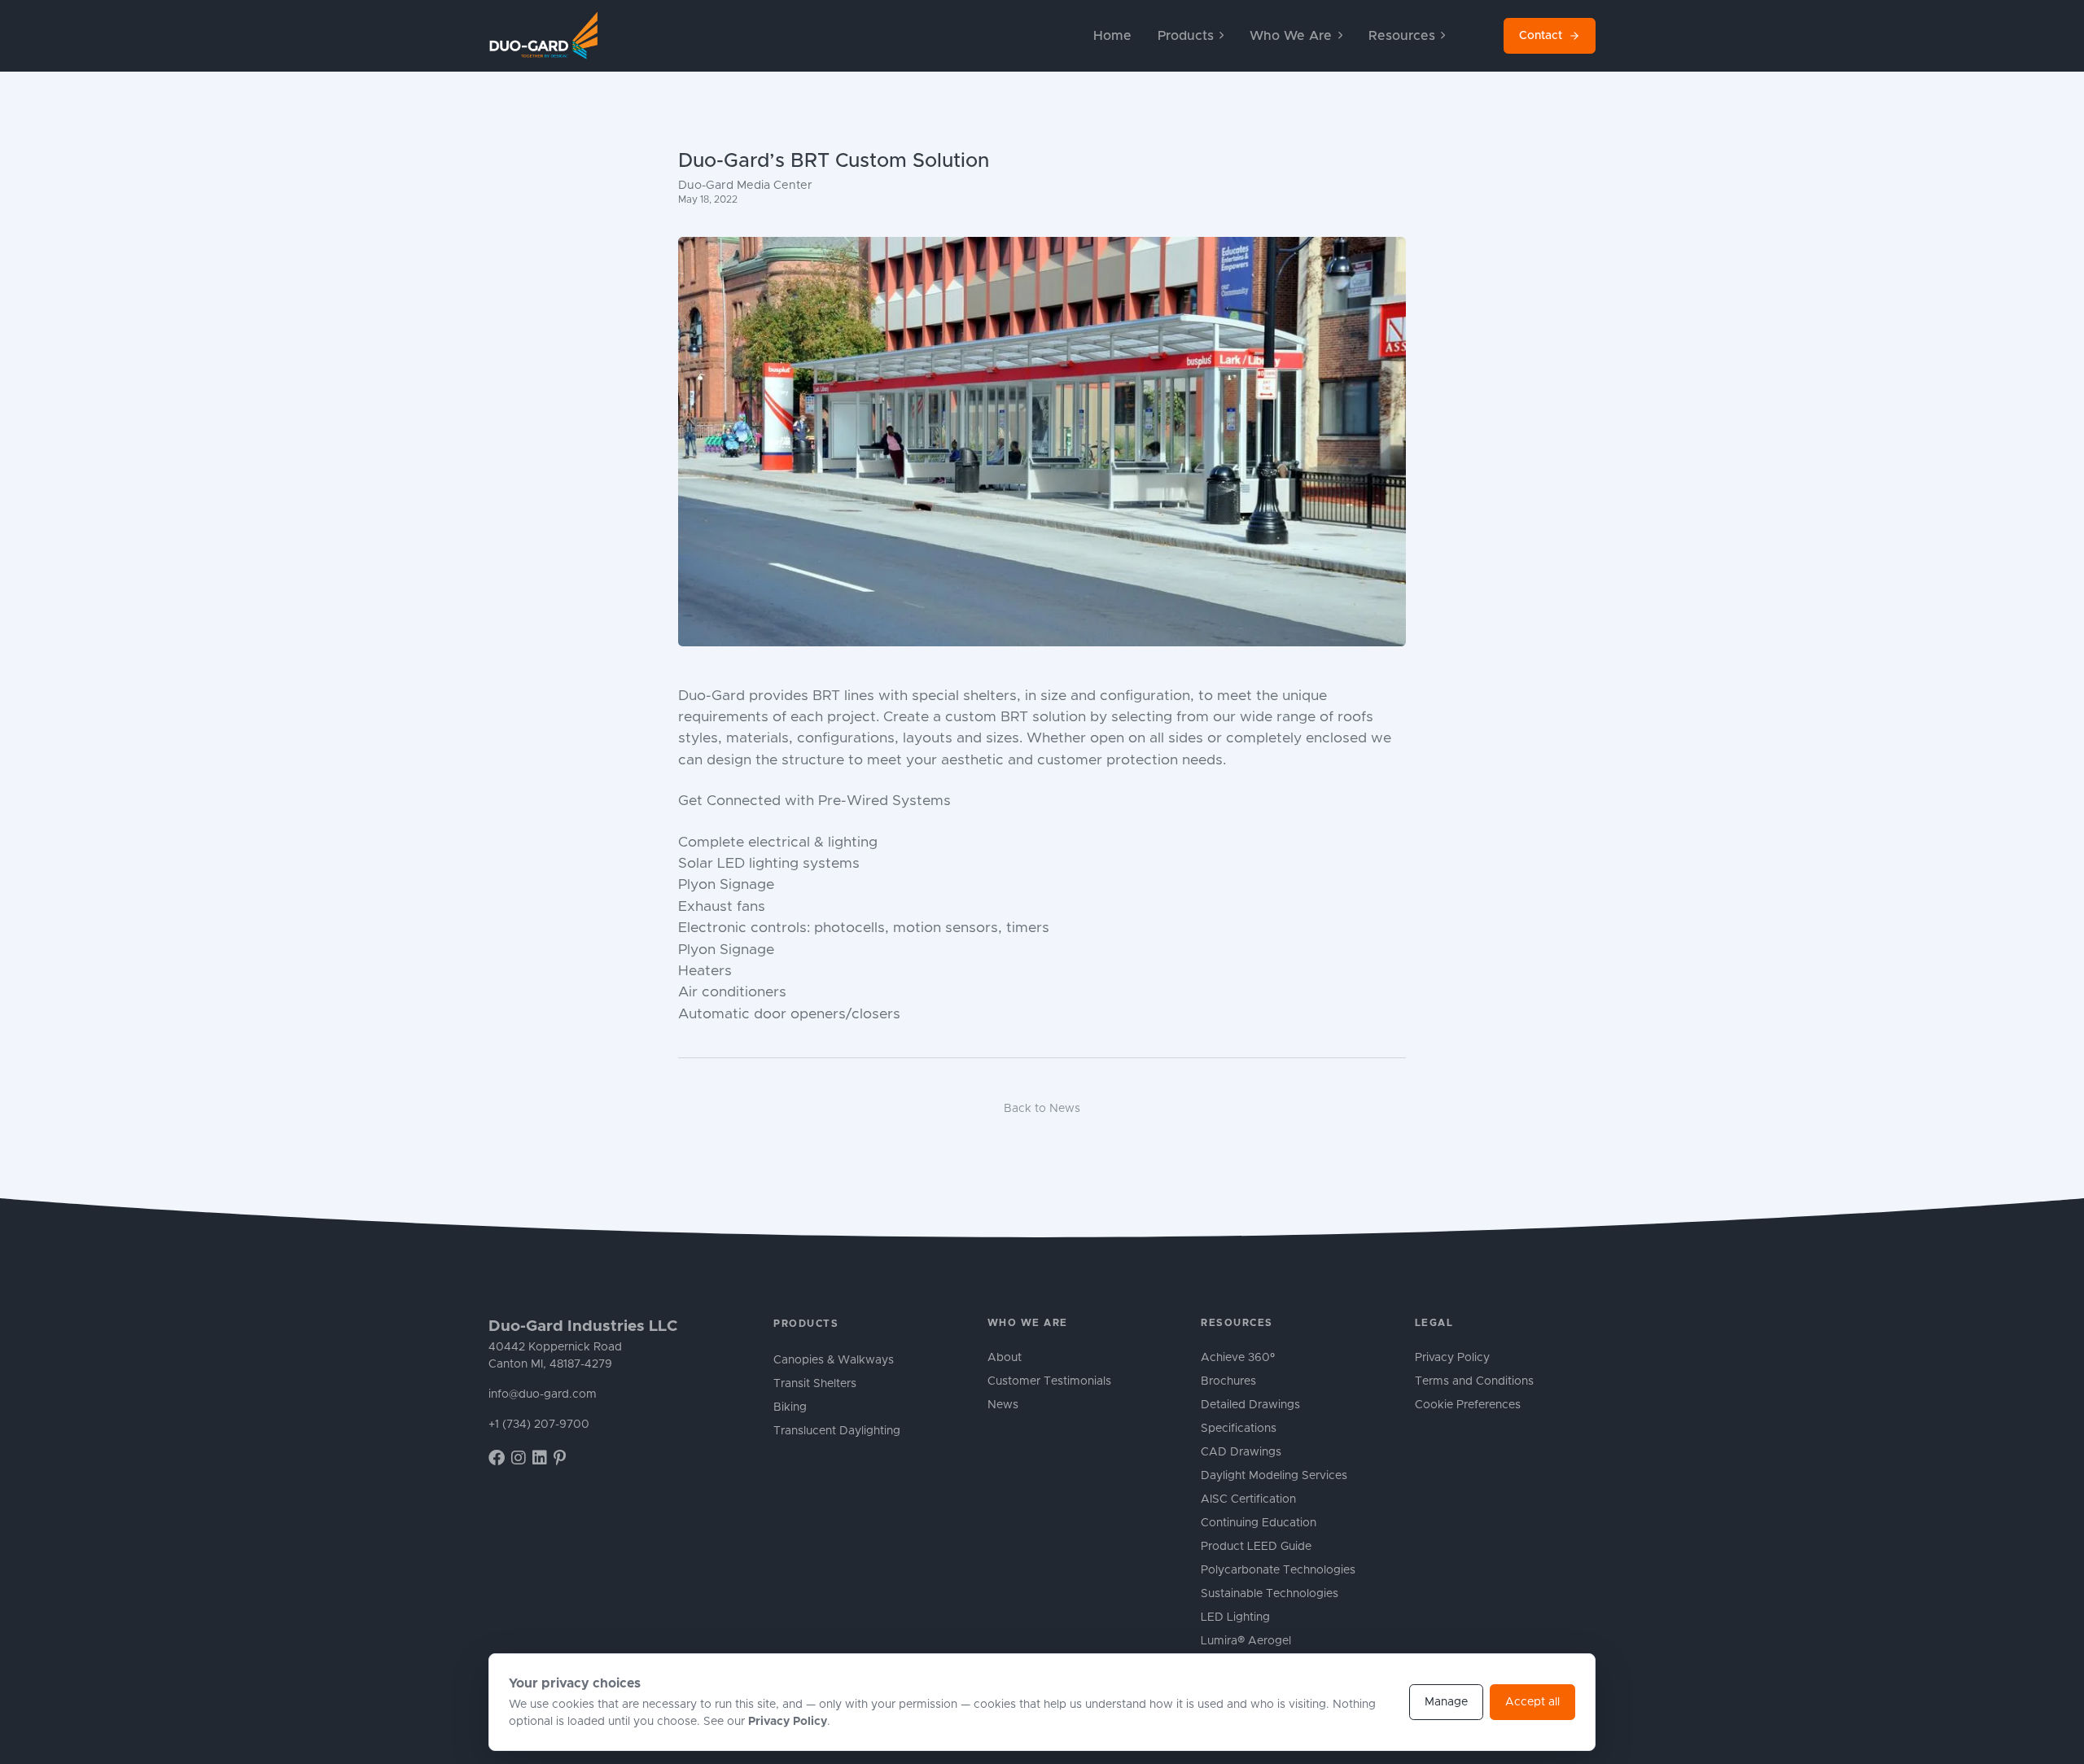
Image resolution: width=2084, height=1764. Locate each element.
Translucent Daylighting (837, 1431)
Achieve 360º (1238, 1358)
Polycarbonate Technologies (1278, 1570)
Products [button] (1186, 36)
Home (1112, 36)
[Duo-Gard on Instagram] (519, 1459)
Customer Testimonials (1049, 1381)
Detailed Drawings (1250, 1405)
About (1005, 1358)
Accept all (1532, 1702)
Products (806, 1324)
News (1003, 1405)
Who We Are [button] (1291, 36)
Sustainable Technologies (1270, 1594)
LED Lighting (1235, 1617)
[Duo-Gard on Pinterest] (560, 1459)
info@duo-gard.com (543, 1394)
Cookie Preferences (1468, 1405)
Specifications (1239, 1429)
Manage (1446, 1702)
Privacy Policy (1452, 1358)
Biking (790, 1407)
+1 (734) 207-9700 (539, 1425)
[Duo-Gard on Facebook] (497, 1459)
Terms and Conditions (1474, 1381)
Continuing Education (1259, 1523)
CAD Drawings (1241, 1452)
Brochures (1228, 1381)
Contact (1541, 36)
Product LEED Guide (1256, 1547)
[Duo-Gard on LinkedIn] (540, 1459)
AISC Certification (1248, 1499)
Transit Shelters (815, 1384)
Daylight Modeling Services (1274, 1476)
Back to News (1042, 1109)
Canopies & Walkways (834, 1360)
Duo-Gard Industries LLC (583, 1326)
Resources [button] (1402, 36)
